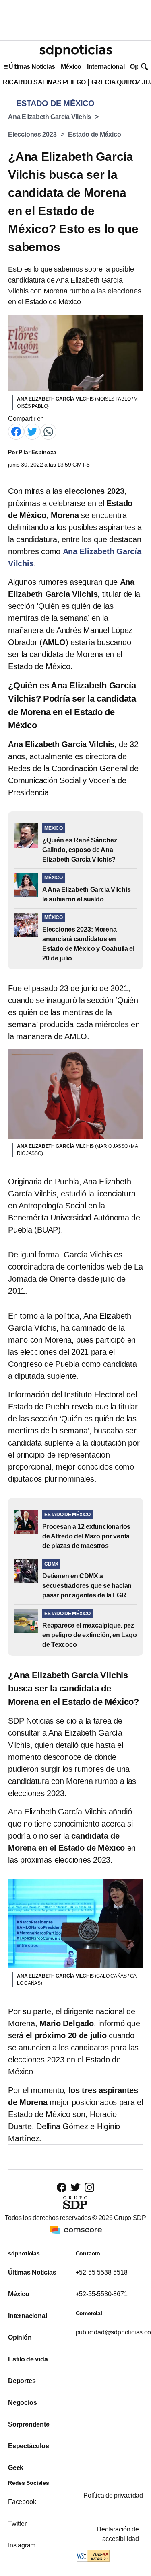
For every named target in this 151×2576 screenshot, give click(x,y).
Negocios (22, 2403)
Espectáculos (29, 2446)
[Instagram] (89, 2187)
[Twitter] (32, 431)
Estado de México (94, 134)
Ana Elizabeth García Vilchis (50, 117)
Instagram (22, 2545)
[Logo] (76, 51)
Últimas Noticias (32, 67)
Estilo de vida (28, 2359)
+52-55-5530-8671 (102, 2294)
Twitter (17, 2524)
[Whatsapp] (48, 431)
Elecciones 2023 (32, 134)
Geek (16, 2468)
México (71, 67)
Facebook (22, 2502)
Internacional (106, 67)
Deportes (22, 2381)
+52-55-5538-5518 (102, 2272)
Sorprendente (29, 2424)
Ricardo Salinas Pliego (44, 82)
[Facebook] (16, 431)
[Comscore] (76, 2229)
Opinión (20, 2337)
